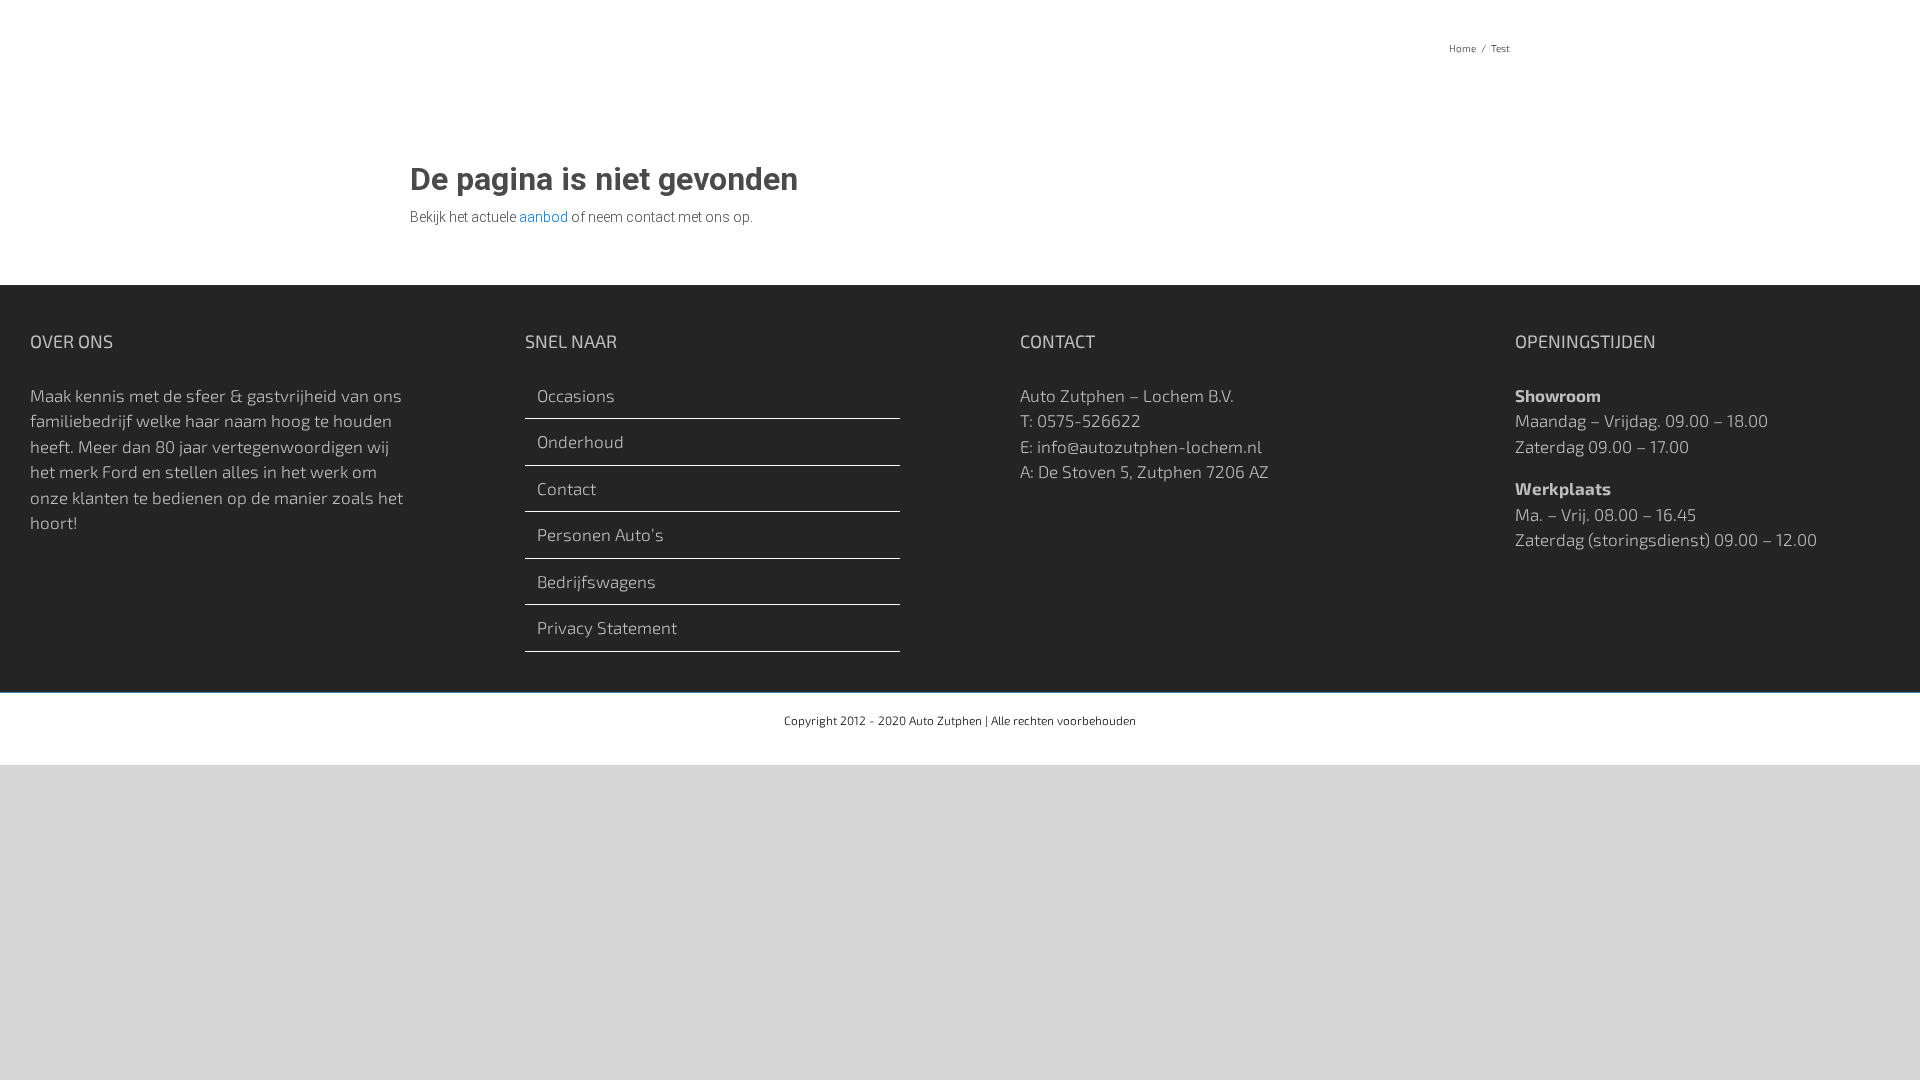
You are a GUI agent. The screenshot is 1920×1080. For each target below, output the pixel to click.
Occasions (576, 395)
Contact (566, 488)
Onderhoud (580, 441)
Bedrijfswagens (596, 581)
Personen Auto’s (600, 534)
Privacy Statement (607, 627)
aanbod (543, 217)
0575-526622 (1089, 420)
